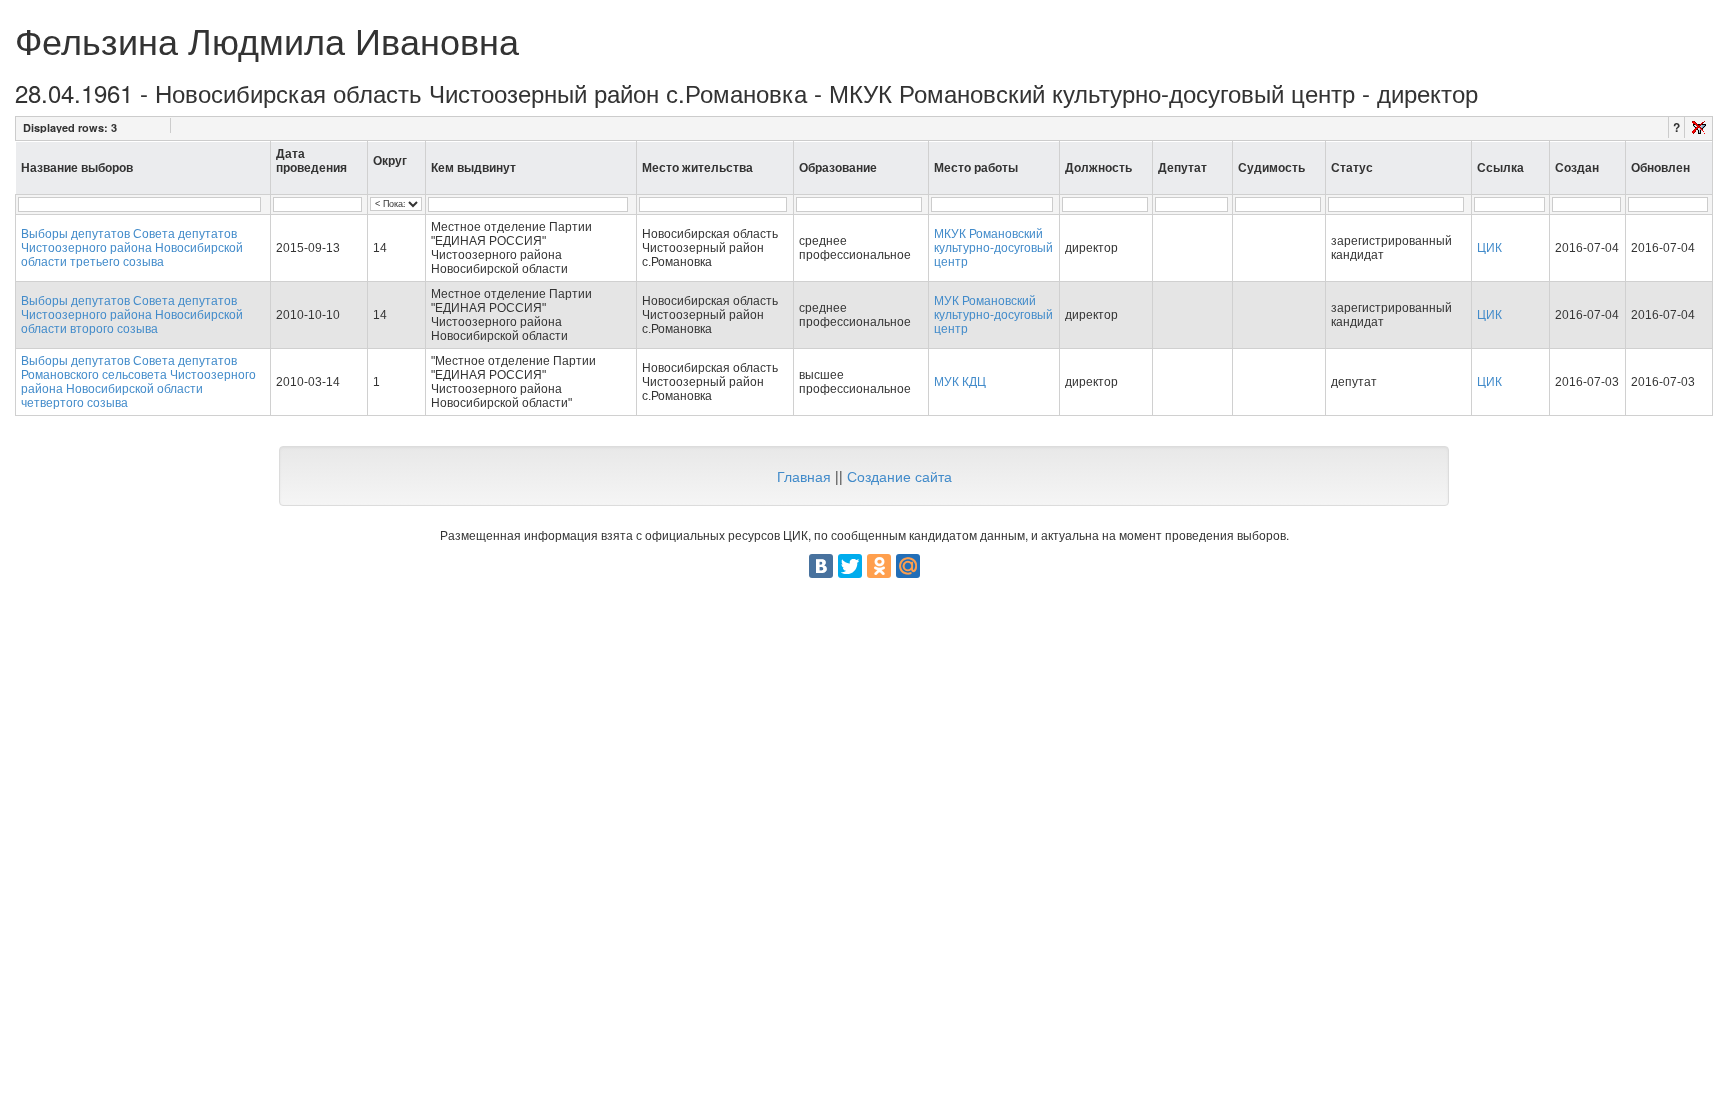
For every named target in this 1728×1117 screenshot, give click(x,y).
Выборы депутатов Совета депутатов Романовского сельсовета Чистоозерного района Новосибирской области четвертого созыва (138, 382)
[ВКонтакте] (821, 566)
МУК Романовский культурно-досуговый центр (993, 315)
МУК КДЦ (960, 382)
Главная (804, 476)
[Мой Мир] (908, 566)
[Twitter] (850, 566)
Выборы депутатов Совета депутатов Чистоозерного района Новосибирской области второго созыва (132, 315)
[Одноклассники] (879, 566)
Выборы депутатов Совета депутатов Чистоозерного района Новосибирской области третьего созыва (132, 248)
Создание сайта (899, 476)
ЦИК (1489, 248)
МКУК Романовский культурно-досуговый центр (993, 248)
